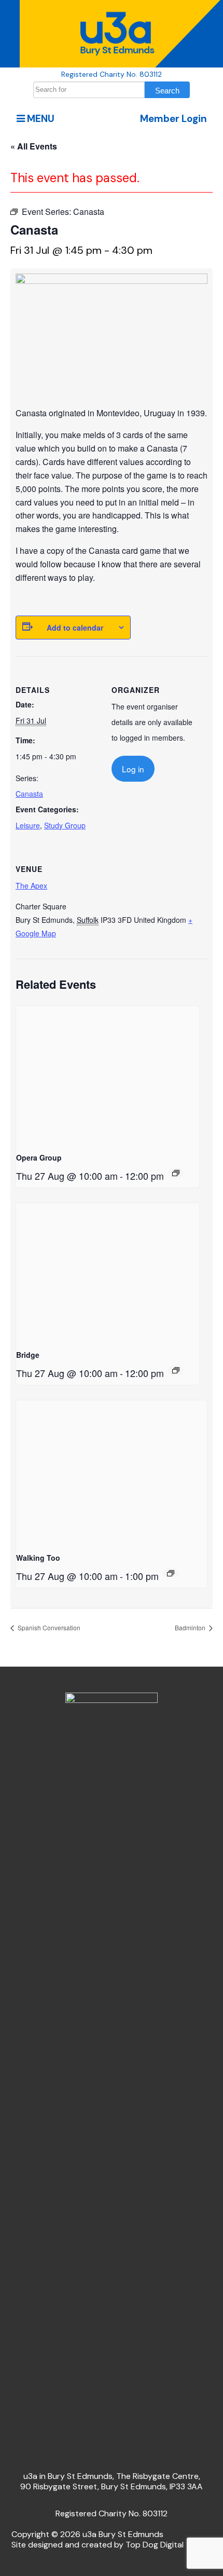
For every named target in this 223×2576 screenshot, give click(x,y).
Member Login (173, 119)
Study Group (65, 825)
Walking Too (38, 1558)
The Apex (31, 885)
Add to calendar (75, 628)
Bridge (28, 1355)
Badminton (191, 1627)
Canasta (29, 794)
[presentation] (108, 1075)
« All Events (34, 146)
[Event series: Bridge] (176, 1370)
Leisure (28, 825)
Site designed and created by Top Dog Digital (97, 2545)
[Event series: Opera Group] (176, 1173)
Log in (133, 769)
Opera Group (39, 1157)
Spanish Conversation (48, 1627)
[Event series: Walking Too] (171, 1573)
